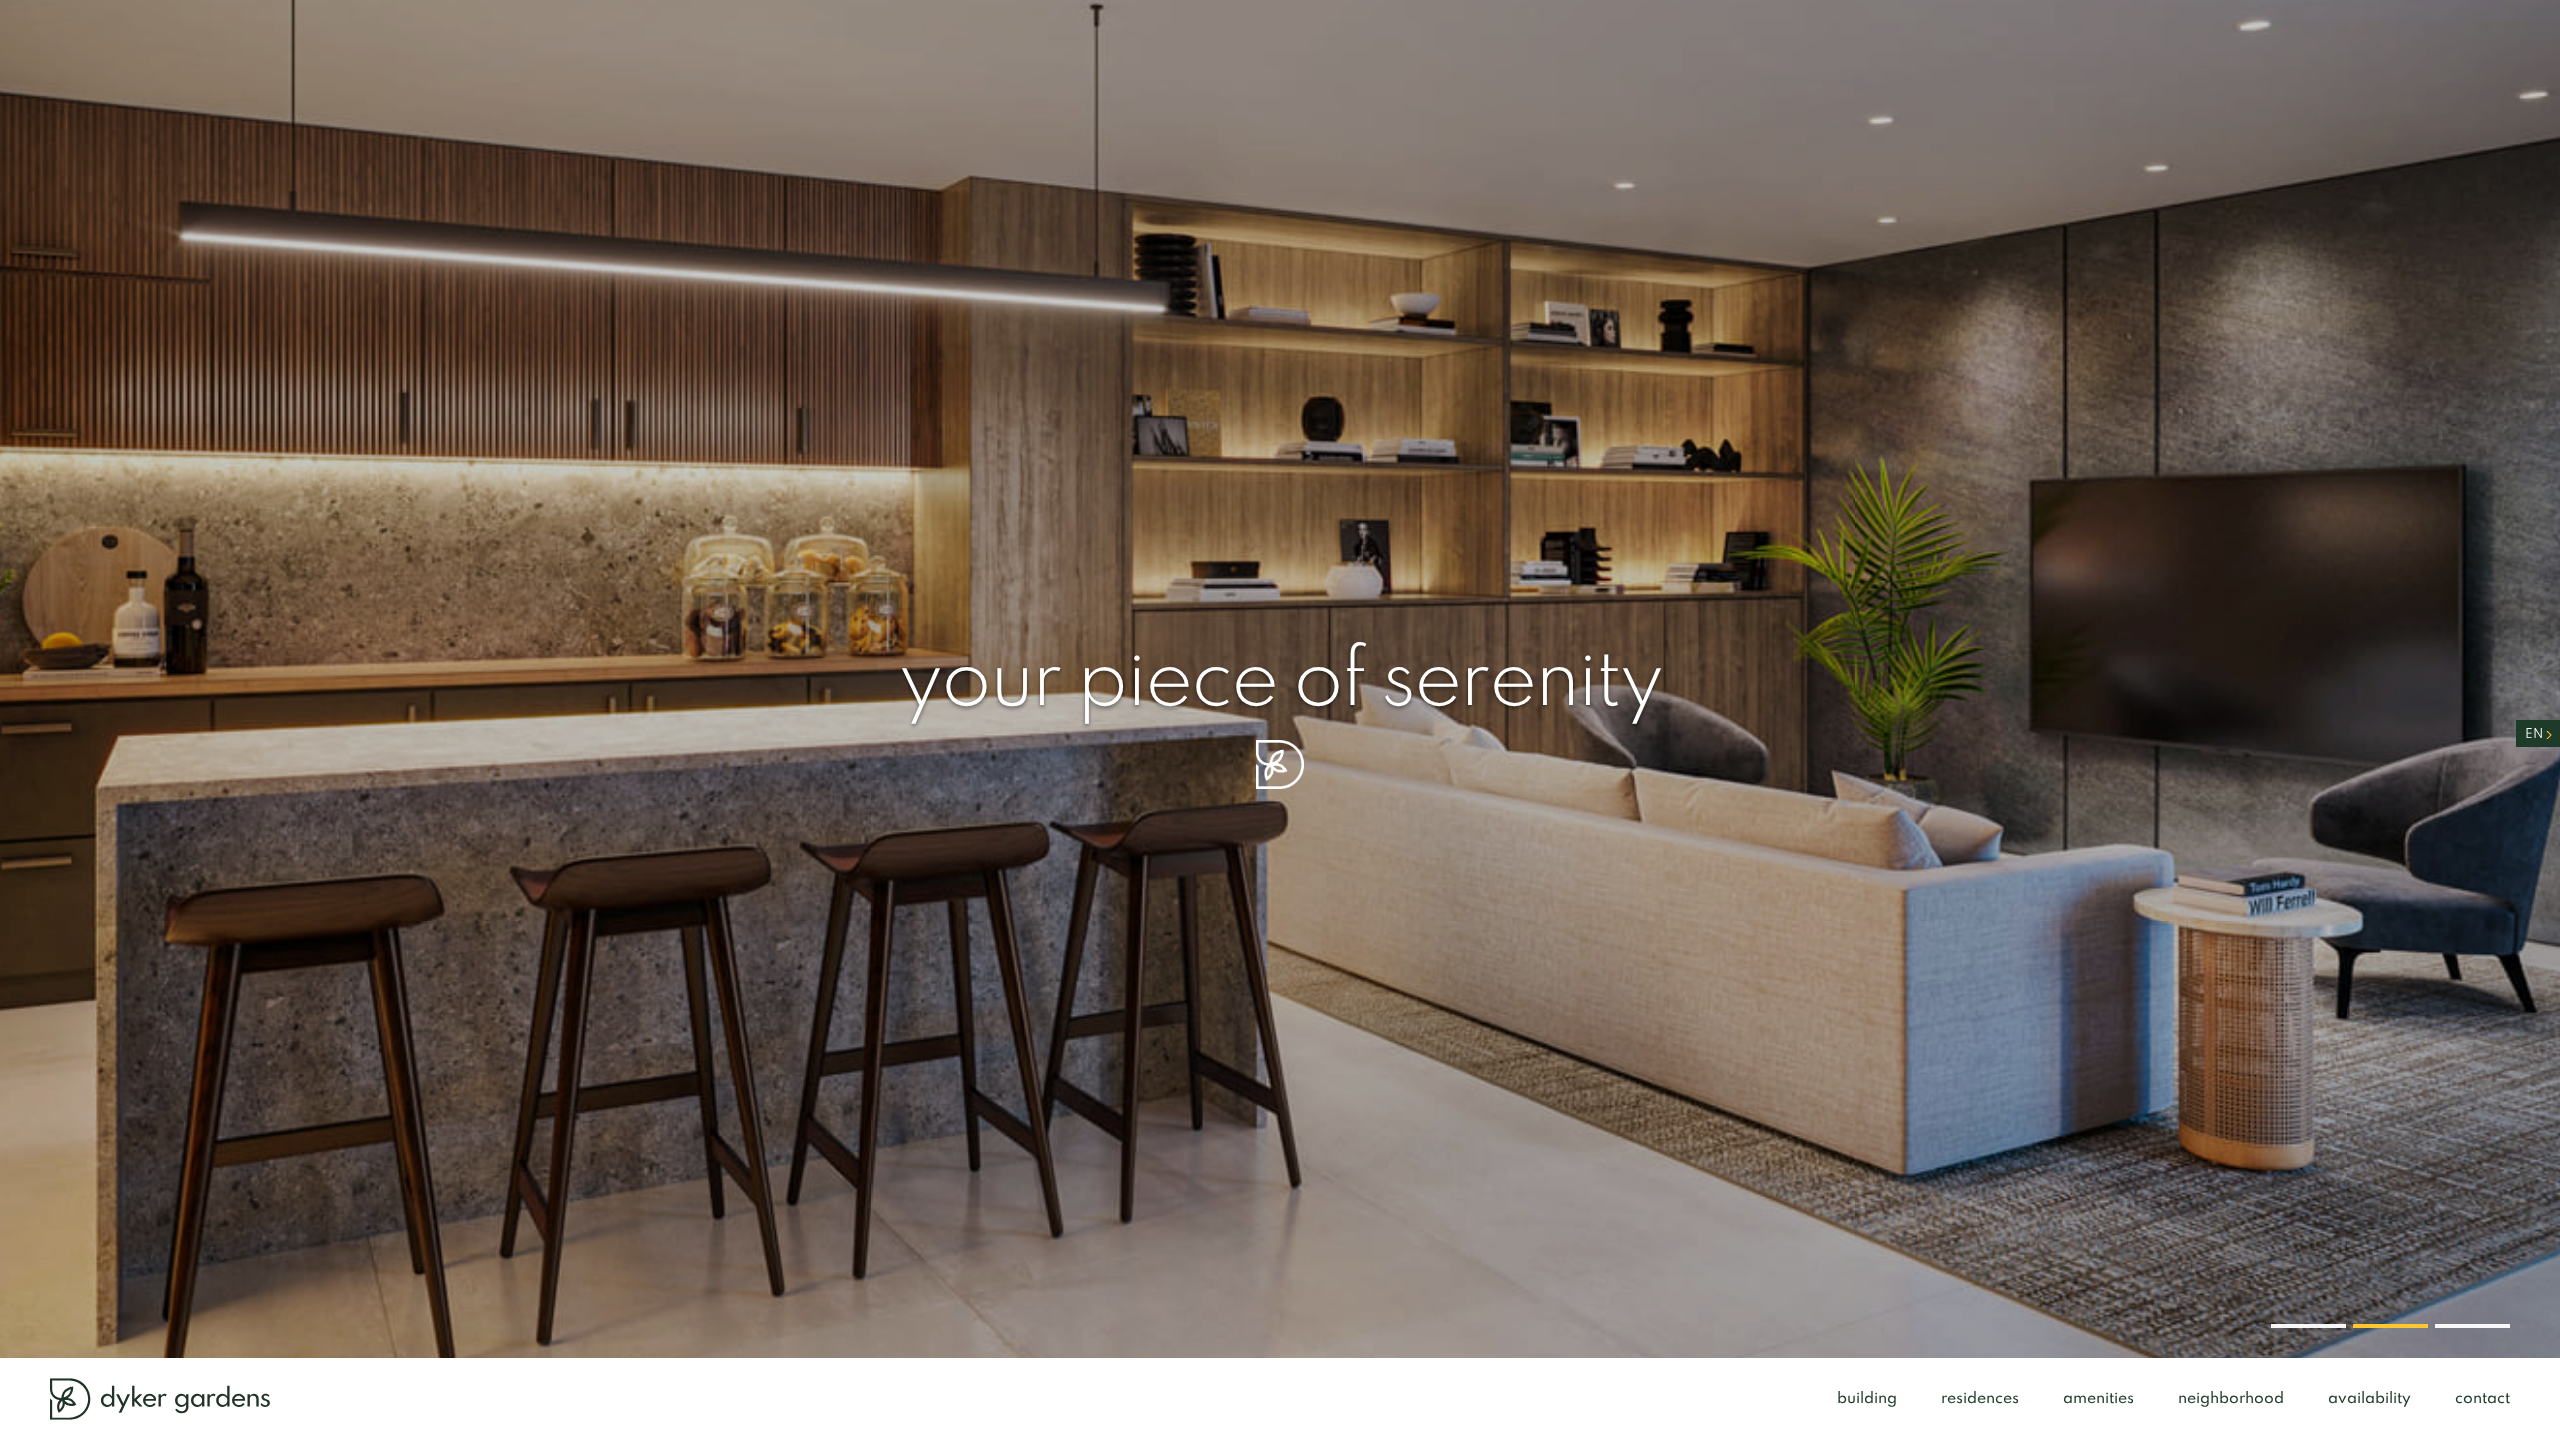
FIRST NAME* (1298, 514)
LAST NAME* (1540, 514)
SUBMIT (1657, 929)
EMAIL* (1274, 656)
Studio (1283, 816)
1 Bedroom (1365, 816)
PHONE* (1277, 585)
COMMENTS (1291, 874)
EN (2534, 734)
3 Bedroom (1559, 816)
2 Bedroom (1461, 816)
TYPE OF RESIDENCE (1329, 773)
